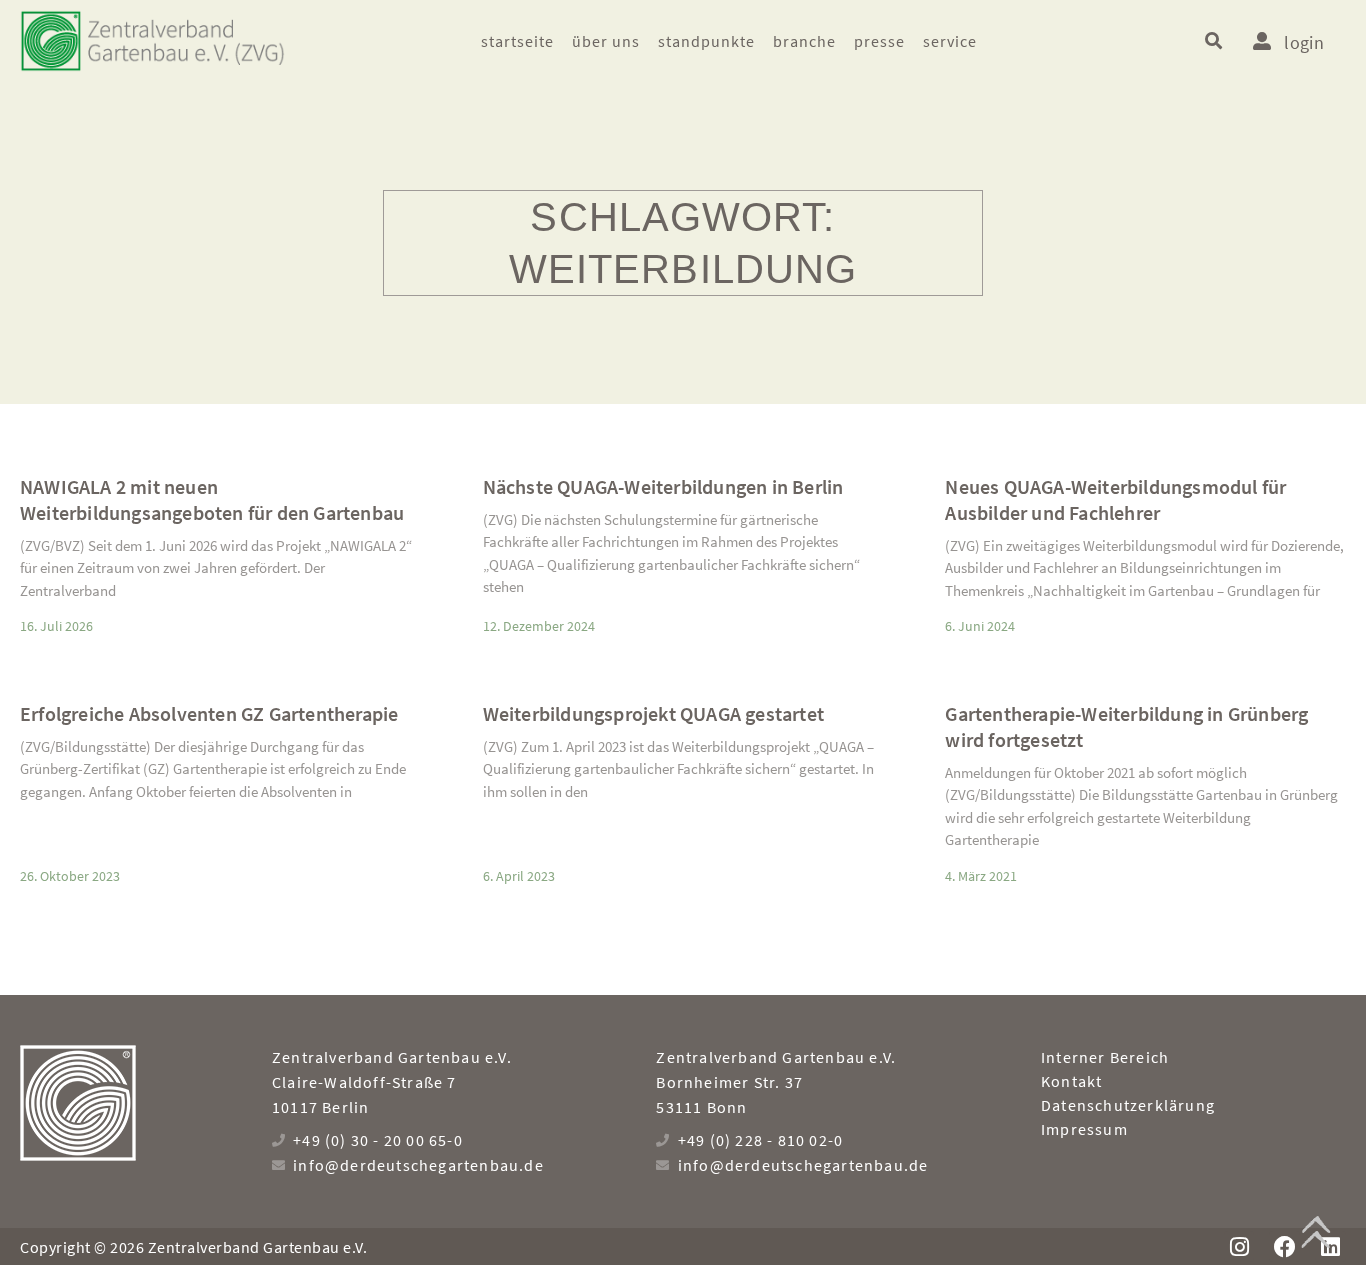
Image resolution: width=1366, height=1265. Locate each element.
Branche (804, 41)
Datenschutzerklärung (1128, 1105)
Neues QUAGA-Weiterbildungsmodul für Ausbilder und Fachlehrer (1115, 499)
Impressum (1084, 1129)
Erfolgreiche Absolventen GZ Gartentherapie (209, 713)
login (1304, 42)
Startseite (517, 41)
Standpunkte (706, 41)
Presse (879, 41)
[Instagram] (1239, 1246)
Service (950, 41)
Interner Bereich (1105, 1057)
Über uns (606, 41)
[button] (1213, 40)
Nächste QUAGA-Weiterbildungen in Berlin (663, 486)
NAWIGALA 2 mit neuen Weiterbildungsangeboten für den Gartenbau (212, 499)
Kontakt (1071, 1081)
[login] (1262, 41)
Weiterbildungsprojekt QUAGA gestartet (653, 713)
